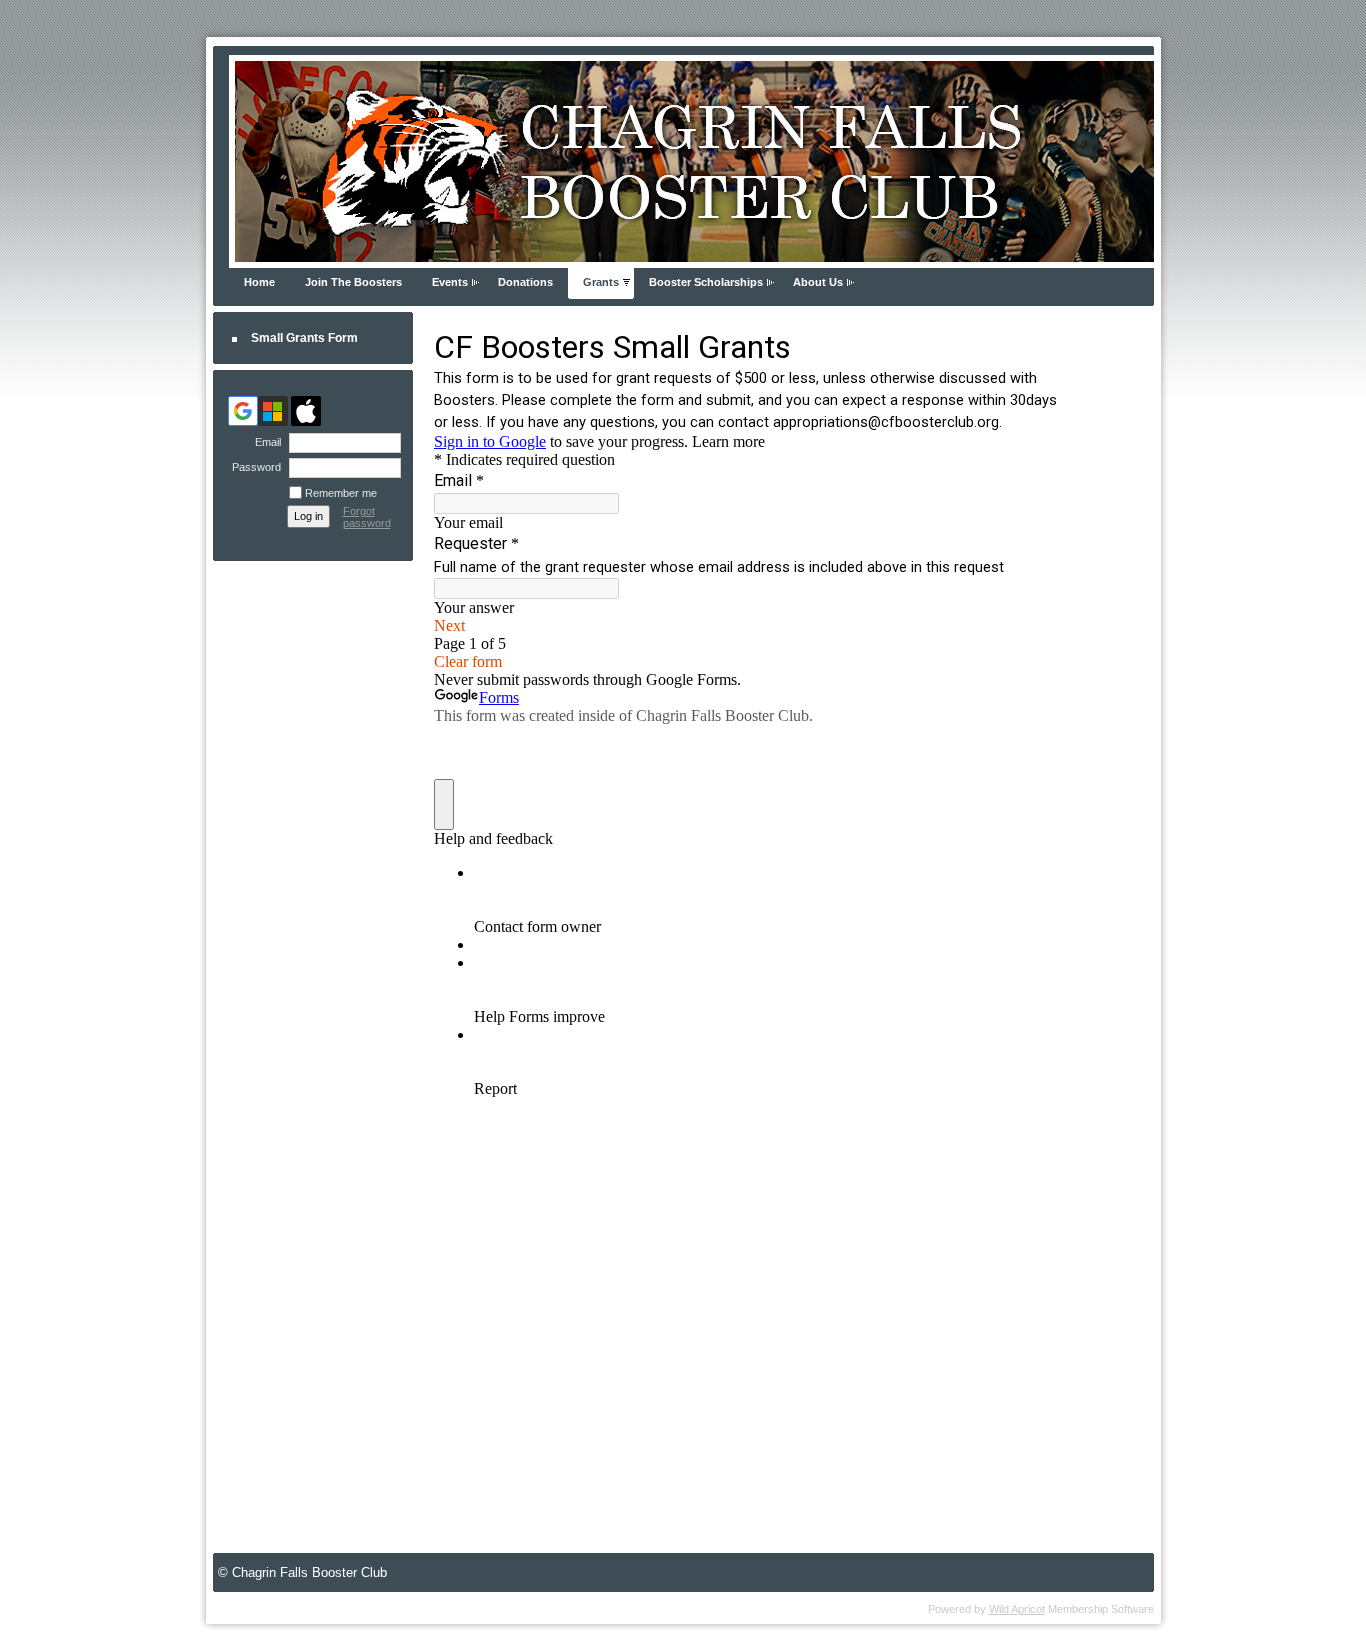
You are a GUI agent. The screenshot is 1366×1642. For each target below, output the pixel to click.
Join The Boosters (353, 282)
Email (264, 442)
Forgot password (367, 517)
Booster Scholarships (706, 282)
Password (253, 467)
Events (450, 282)
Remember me (341, 493)
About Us (818, 282)
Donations (525, 282)
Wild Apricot (1017, 1609)
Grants (601, 282)
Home (259, 282)
